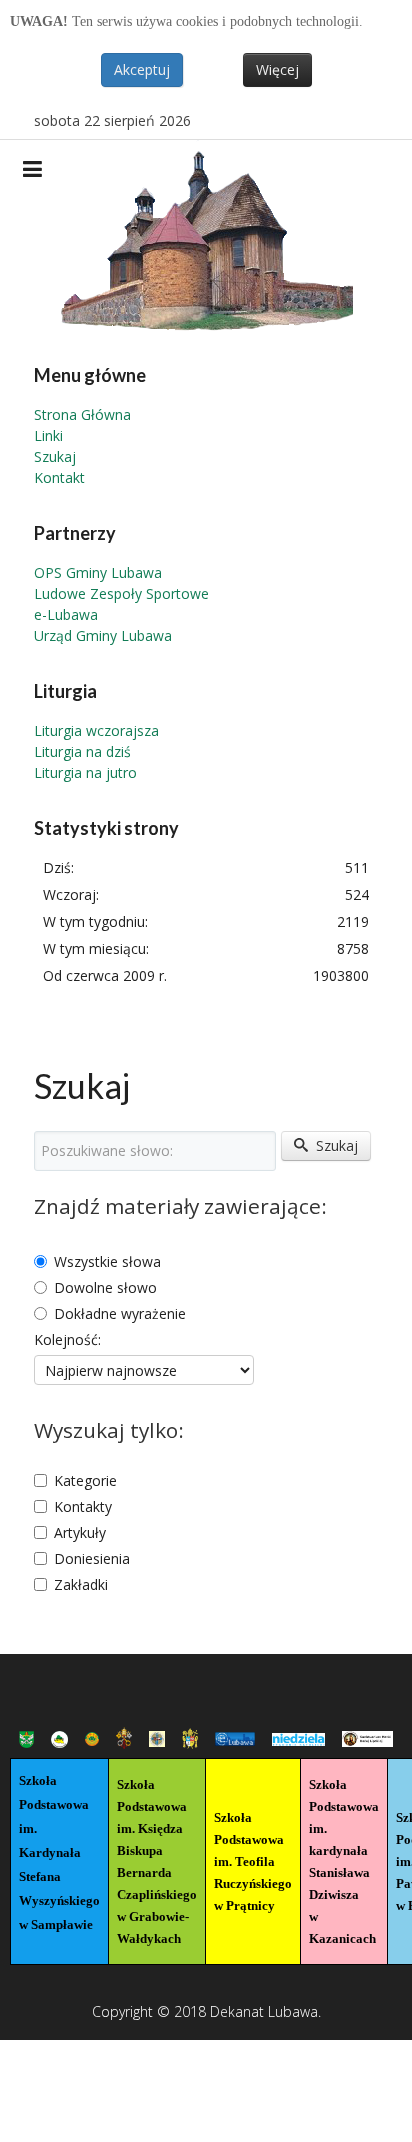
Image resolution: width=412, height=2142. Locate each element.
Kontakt (59, 477)
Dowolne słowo (105, 1287)
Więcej (277, 69)
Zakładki (81, 1584)
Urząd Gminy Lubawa (103, 635)
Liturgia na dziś (82, 751)
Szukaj (55, 456)
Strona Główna (82, 414)
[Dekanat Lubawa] (206, 236)
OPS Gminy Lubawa (98, 572)
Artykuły (80, 1532)
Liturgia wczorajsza (96, 730)
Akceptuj (142, 69)
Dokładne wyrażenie (120, 1313)
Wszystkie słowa (107, 1261)
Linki (48, 435)
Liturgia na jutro (85, 772)
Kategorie (85, 1480)
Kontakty (83, 1506)
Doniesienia (92, 1558)
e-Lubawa (66, 614)
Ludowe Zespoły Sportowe (121, 593)
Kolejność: (67, 1339)
